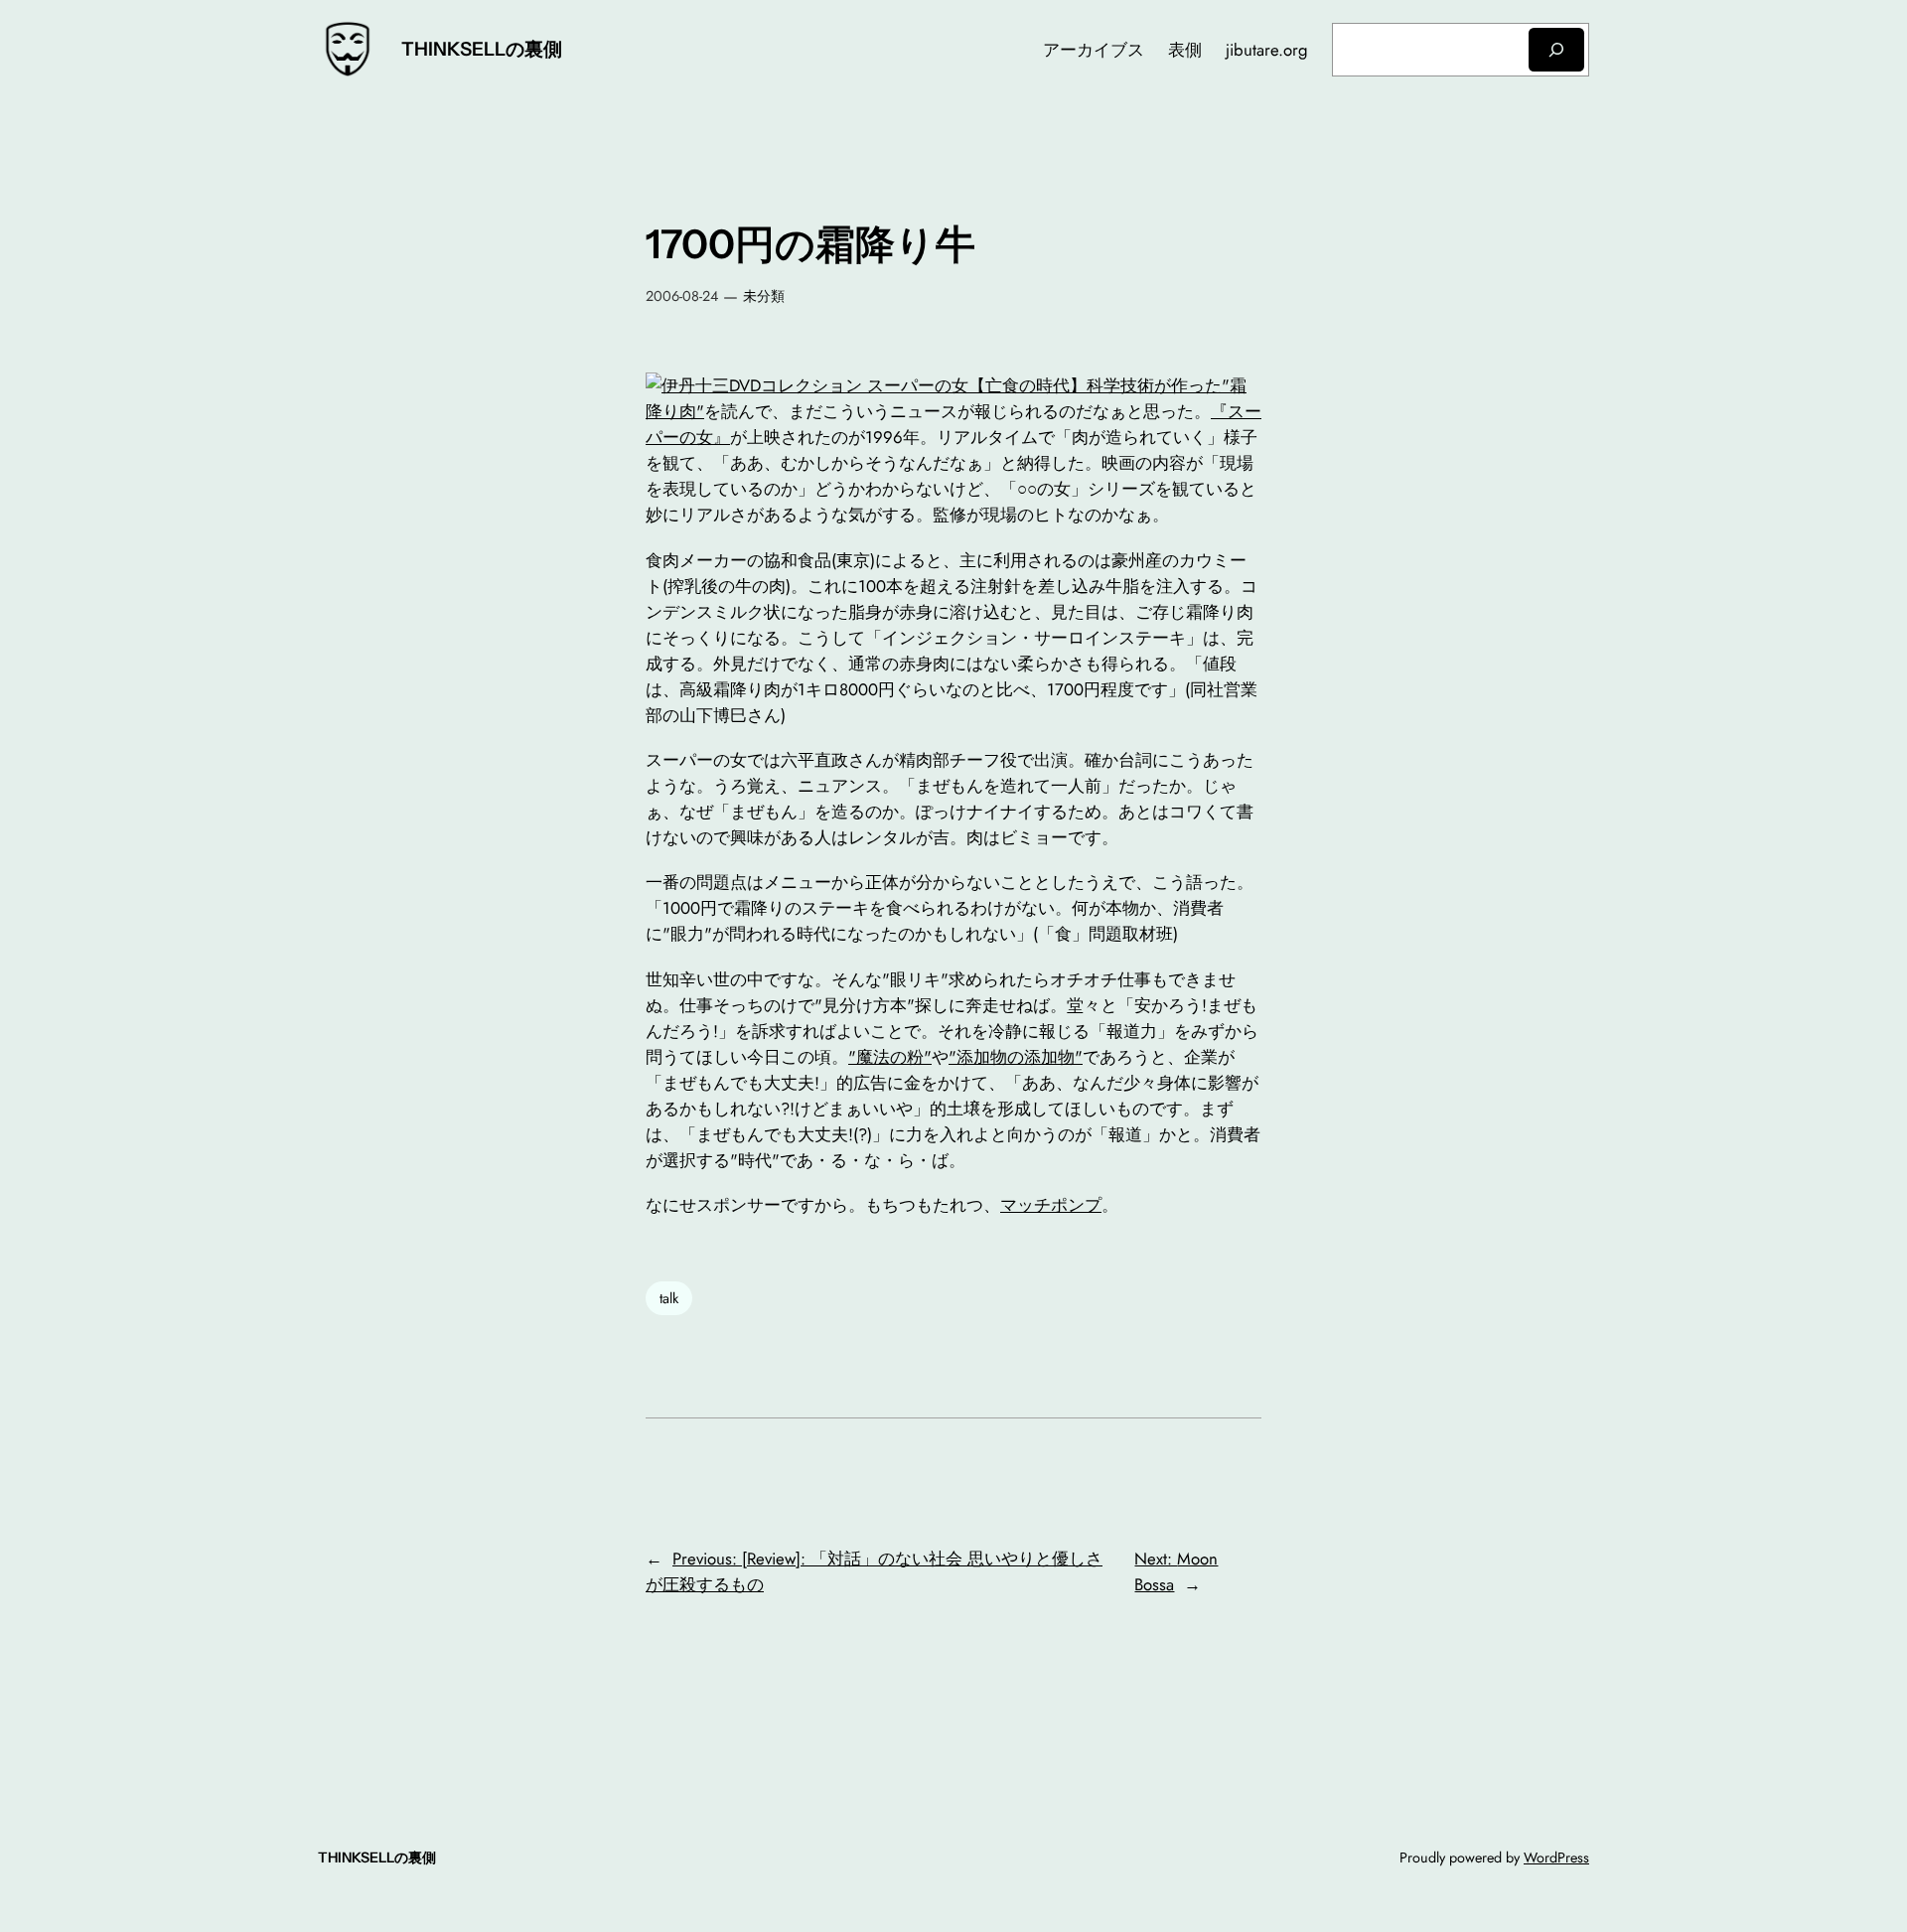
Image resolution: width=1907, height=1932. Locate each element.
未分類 (764, 296)
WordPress (1556, 1858)
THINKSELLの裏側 (482, 49)
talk (669, 1298)
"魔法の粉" (890, 1057)
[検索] (1556, 49)
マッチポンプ (1051, 1205)
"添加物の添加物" (1016, 1057)
